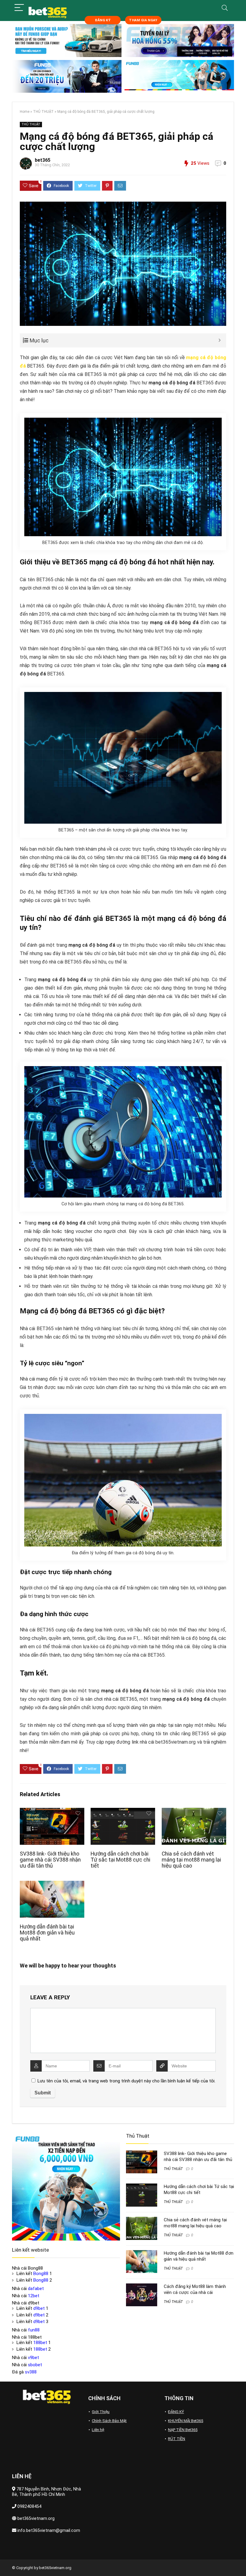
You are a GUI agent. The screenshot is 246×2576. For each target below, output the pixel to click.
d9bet (39, 2308)
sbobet (35, 2365)
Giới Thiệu (101, 2412)
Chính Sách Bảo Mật (109, 2421)
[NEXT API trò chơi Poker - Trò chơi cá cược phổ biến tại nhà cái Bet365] (240, 2561)
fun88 (34, 2330)
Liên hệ (98, 2430)
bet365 (43, 160)
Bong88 (41, 2274)
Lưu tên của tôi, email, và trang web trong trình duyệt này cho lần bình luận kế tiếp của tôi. (126, 2081)
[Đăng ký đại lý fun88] (67, 41)
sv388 (31, 2372)
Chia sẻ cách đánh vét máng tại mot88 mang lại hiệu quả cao (191, 1860)
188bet (40, 2343)
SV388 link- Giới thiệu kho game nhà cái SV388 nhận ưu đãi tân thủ (50, 1860)
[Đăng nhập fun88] (179, 77)
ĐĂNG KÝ (103, 20)
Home (25, 112)
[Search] (225, 8)
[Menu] (19, 8)
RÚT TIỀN (177, 2439)
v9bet (33, 2358)
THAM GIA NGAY (143, 20)
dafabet (36, 2289)
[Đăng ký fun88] (66, 2187)
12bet (34, 2296)
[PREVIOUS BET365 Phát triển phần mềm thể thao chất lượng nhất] (6, 2561)
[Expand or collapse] (219, 340)
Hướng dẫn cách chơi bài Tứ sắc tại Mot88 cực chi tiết (120, 1860)
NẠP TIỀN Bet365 (183, 2430)
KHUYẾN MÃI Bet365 (186, 2421)
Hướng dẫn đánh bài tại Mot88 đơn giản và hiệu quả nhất (47, 1933)
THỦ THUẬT (43, 112)
